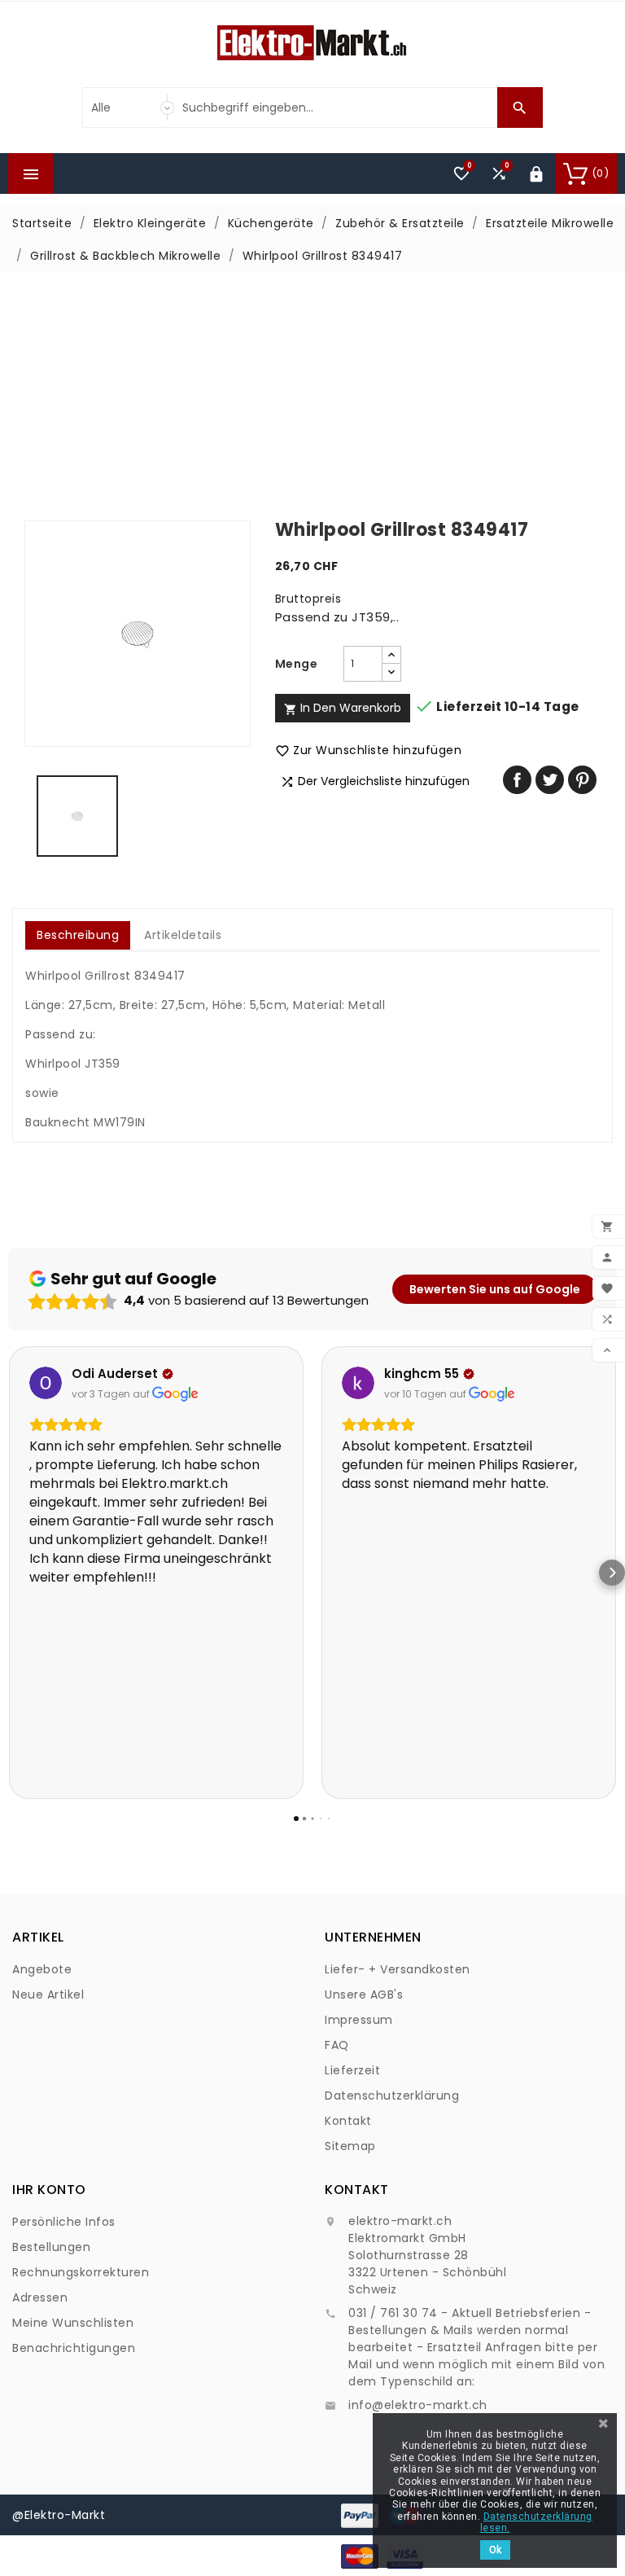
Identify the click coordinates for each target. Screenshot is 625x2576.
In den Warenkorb (343, 708)
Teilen (517, 780)
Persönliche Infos (64, 2222)
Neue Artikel (48, 1995)
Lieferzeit (352, 2070)
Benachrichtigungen (74, 2348)
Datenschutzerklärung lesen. (536, 2522)
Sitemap (350, 2146)
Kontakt (348, 2121)
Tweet (550, 780)
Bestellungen (51, 2247)
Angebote (42, 1969)
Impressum (359, 2020)
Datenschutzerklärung (392, 2095)
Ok (495, 2550)
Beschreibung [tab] (78, 935)
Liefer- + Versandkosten (398, 1969)
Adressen (40, 2297)
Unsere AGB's (364, 1995)
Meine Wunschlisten (73, 2323)
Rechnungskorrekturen (81, 2272)
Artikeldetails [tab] (183, 935)
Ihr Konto (49, 2190)
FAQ (337, 2045)
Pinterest (582, 780)
